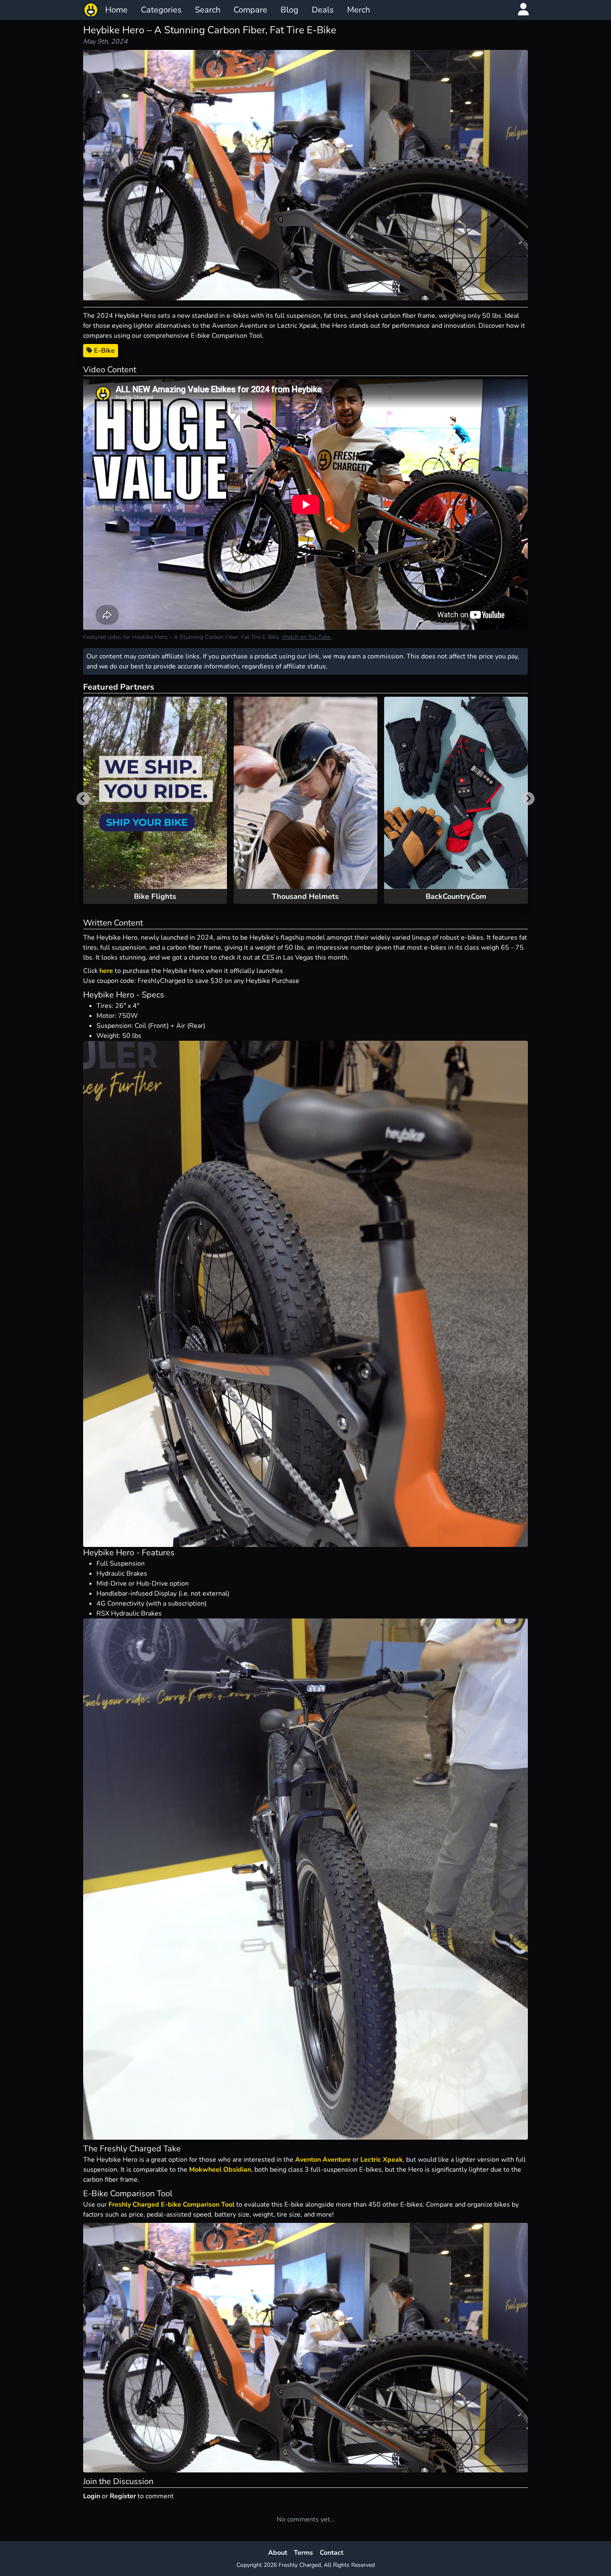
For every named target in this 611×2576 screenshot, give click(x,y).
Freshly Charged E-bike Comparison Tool (171, 2205)
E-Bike (103, 351)
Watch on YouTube (307, 637)
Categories (161, 10)
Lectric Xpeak (382, 2160)
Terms (303, 2553)
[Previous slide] (83, 799)
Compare (250, 10)
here (106, 971)
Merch (358, 10)
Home (116, 10)
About (278, 2553)
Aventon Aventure (323, 2160)
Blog (289, 10)
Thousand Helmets (305, 896)
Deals (323, 10)
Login (92, 2496)
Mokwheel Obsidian (220, 2170)
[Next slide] (528, 799)
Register (123, 2496)
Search (208, 10)
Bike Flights (155, 896)
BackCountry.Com (456, 896)
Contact (331, 2553)
